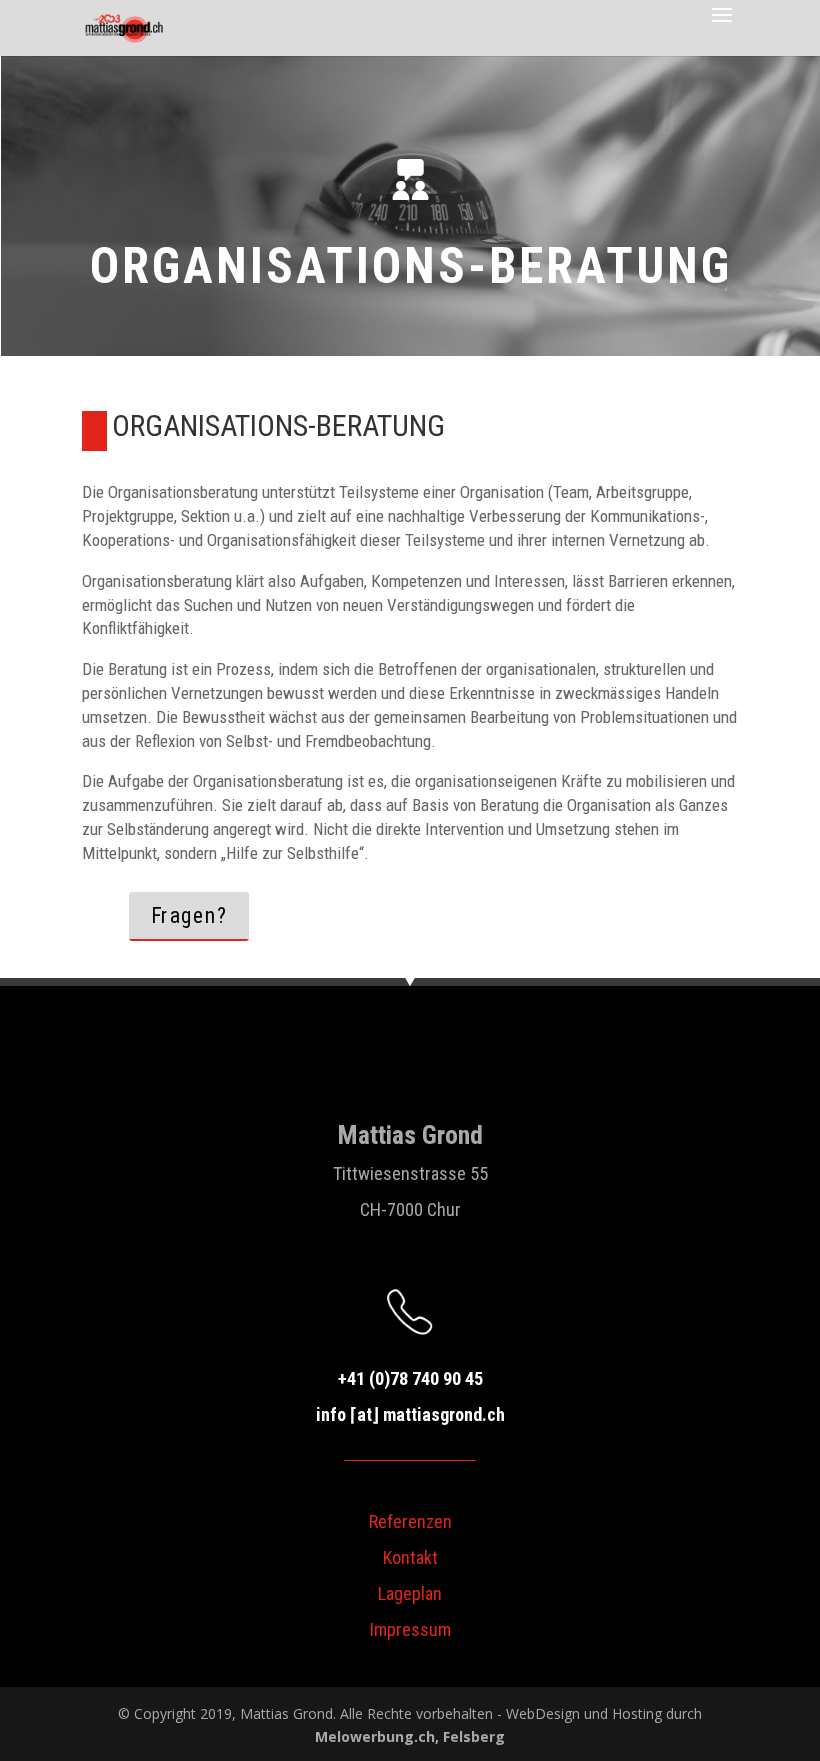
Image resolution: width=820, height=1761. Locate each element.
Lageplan (410, 1593)
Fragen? (189, 915)
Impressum (410, 1629)
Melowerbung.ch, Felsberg (410, 1736)
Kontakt (410, 1557)
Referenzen (410, 1521)
